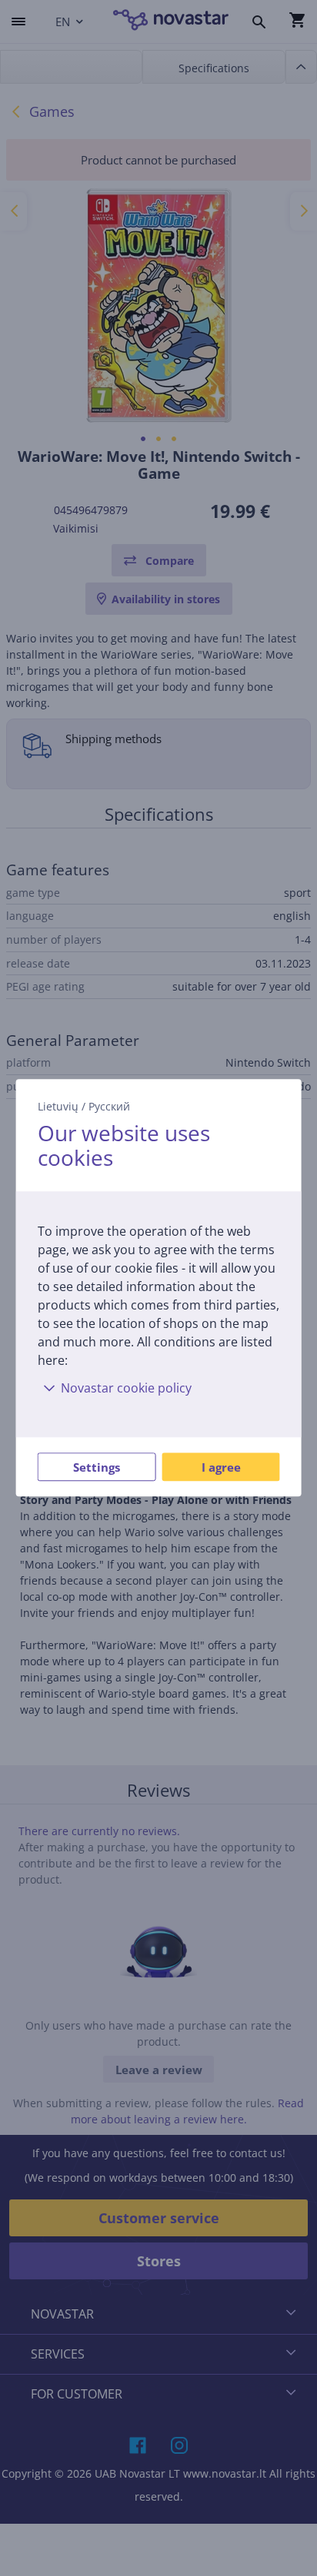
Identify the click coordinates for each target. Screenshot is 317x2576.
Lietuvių (58, 1106)
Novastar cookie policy (126, 1389)
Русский (109, 1106)
